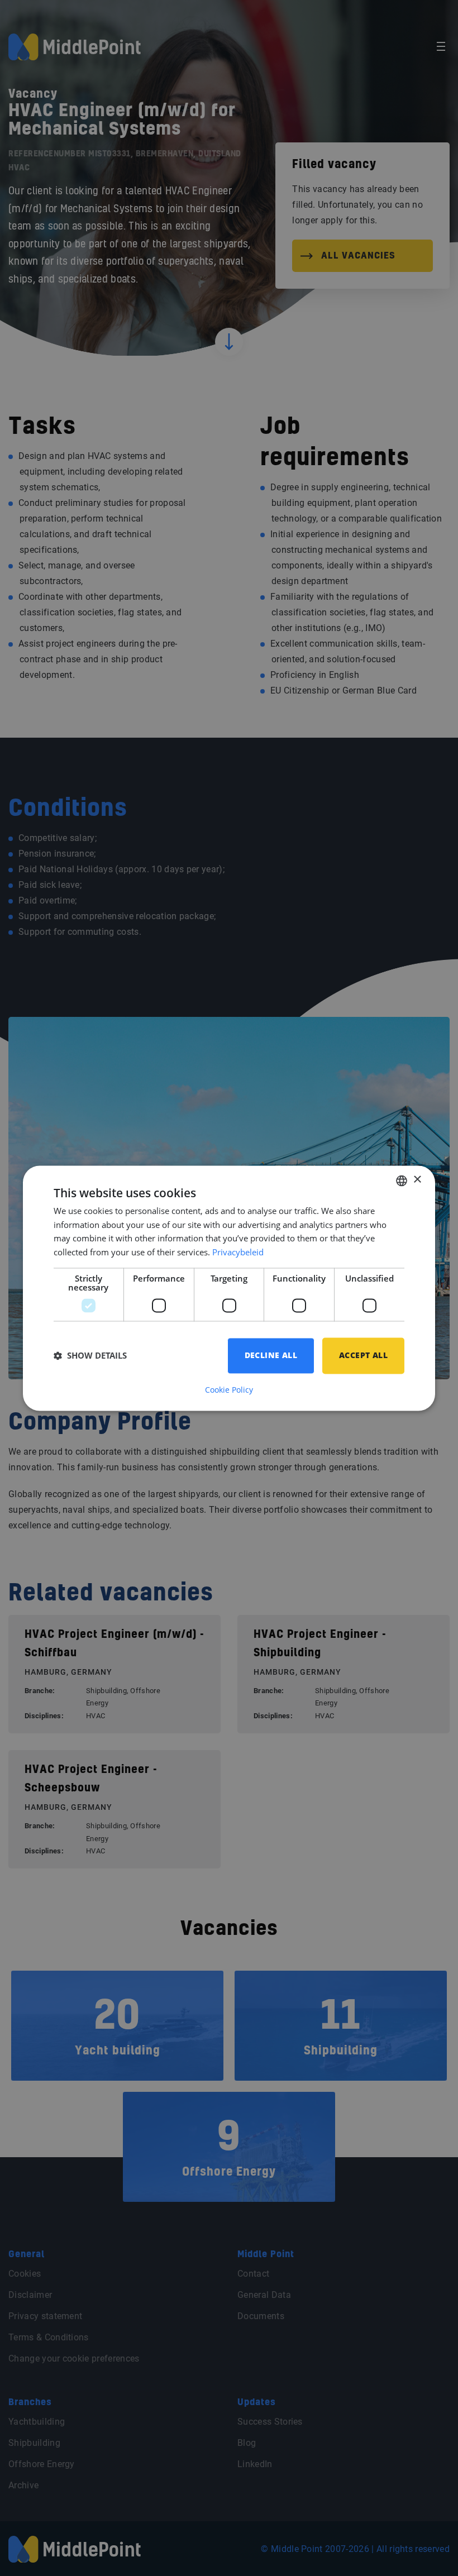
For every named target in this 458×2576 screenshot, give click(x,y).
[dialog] (229, 1288)
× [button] (417, 1180)
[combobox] (402, 1181)
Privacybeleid (238, 1253)
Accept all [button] (363, 1355)
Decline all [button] (271, 1355)
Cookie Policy (229, 1390)
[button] (90, 1356)
